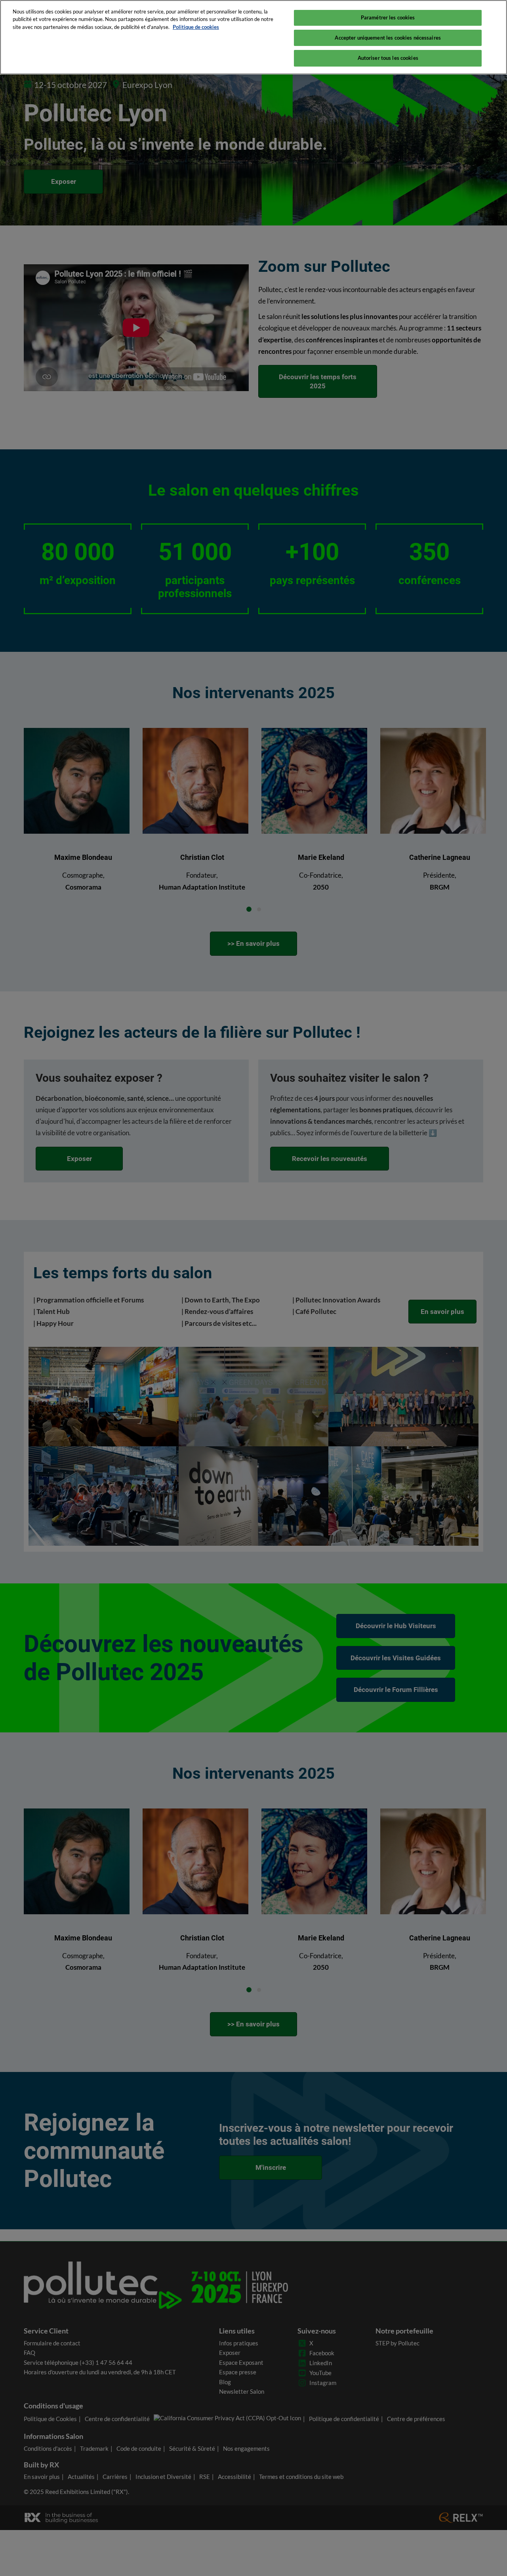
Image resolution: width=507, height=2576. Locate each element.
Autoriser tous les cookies (388, 58)
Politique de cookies (196, 27)
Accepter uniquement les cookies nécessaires (388, 38)
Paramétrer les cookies (388, 17)
